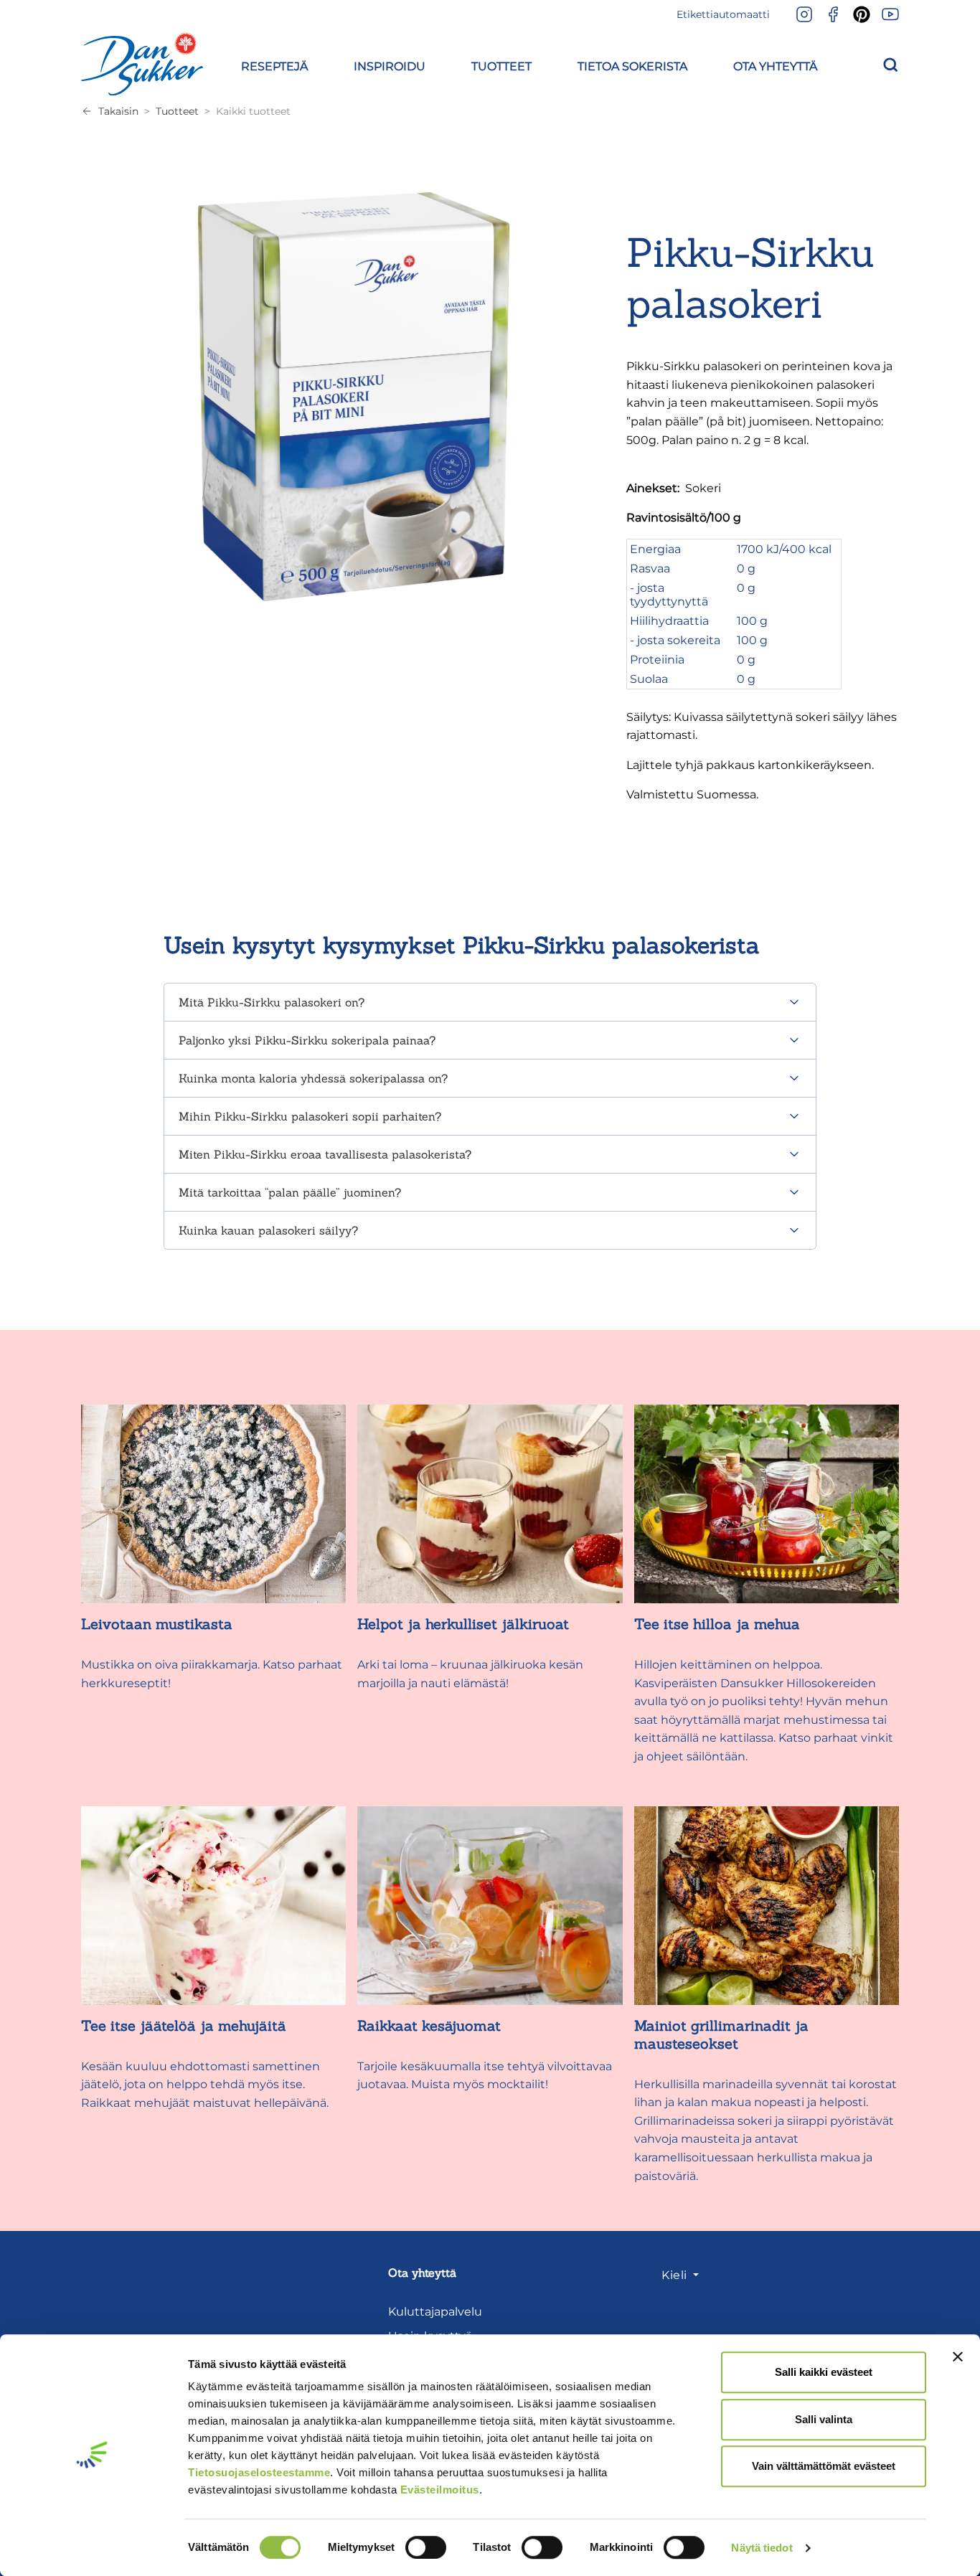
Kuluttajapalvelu (435, 2312)
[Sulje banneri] (958, 2356)
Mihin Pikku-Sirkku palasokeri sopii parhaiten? (310, 1116)
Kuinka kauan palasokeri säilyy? (268, 1230)
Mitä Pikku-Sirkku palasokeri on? (272, 1002)
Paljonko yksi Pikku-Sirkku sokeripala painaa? (307, 1040)
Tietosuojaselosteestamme (259, 2472)
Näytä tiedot (762, 2548)
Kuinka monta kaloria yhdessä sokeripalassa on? (313, 1078)
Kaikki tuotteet (253, 111)
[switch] (426, 2547)
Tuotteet (177, 111)
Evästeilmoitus (440, 2490)
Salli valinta (824, 2419)
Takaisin (118, 111)
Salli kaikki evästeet (824, 2372)
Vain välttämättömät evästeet (824, 2466)
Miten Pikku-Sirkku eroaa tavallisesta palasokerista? (325, 1154)
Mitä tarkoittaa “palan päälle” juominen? (290, 1192)
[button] (274, 64)
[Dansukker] (142, 64)
